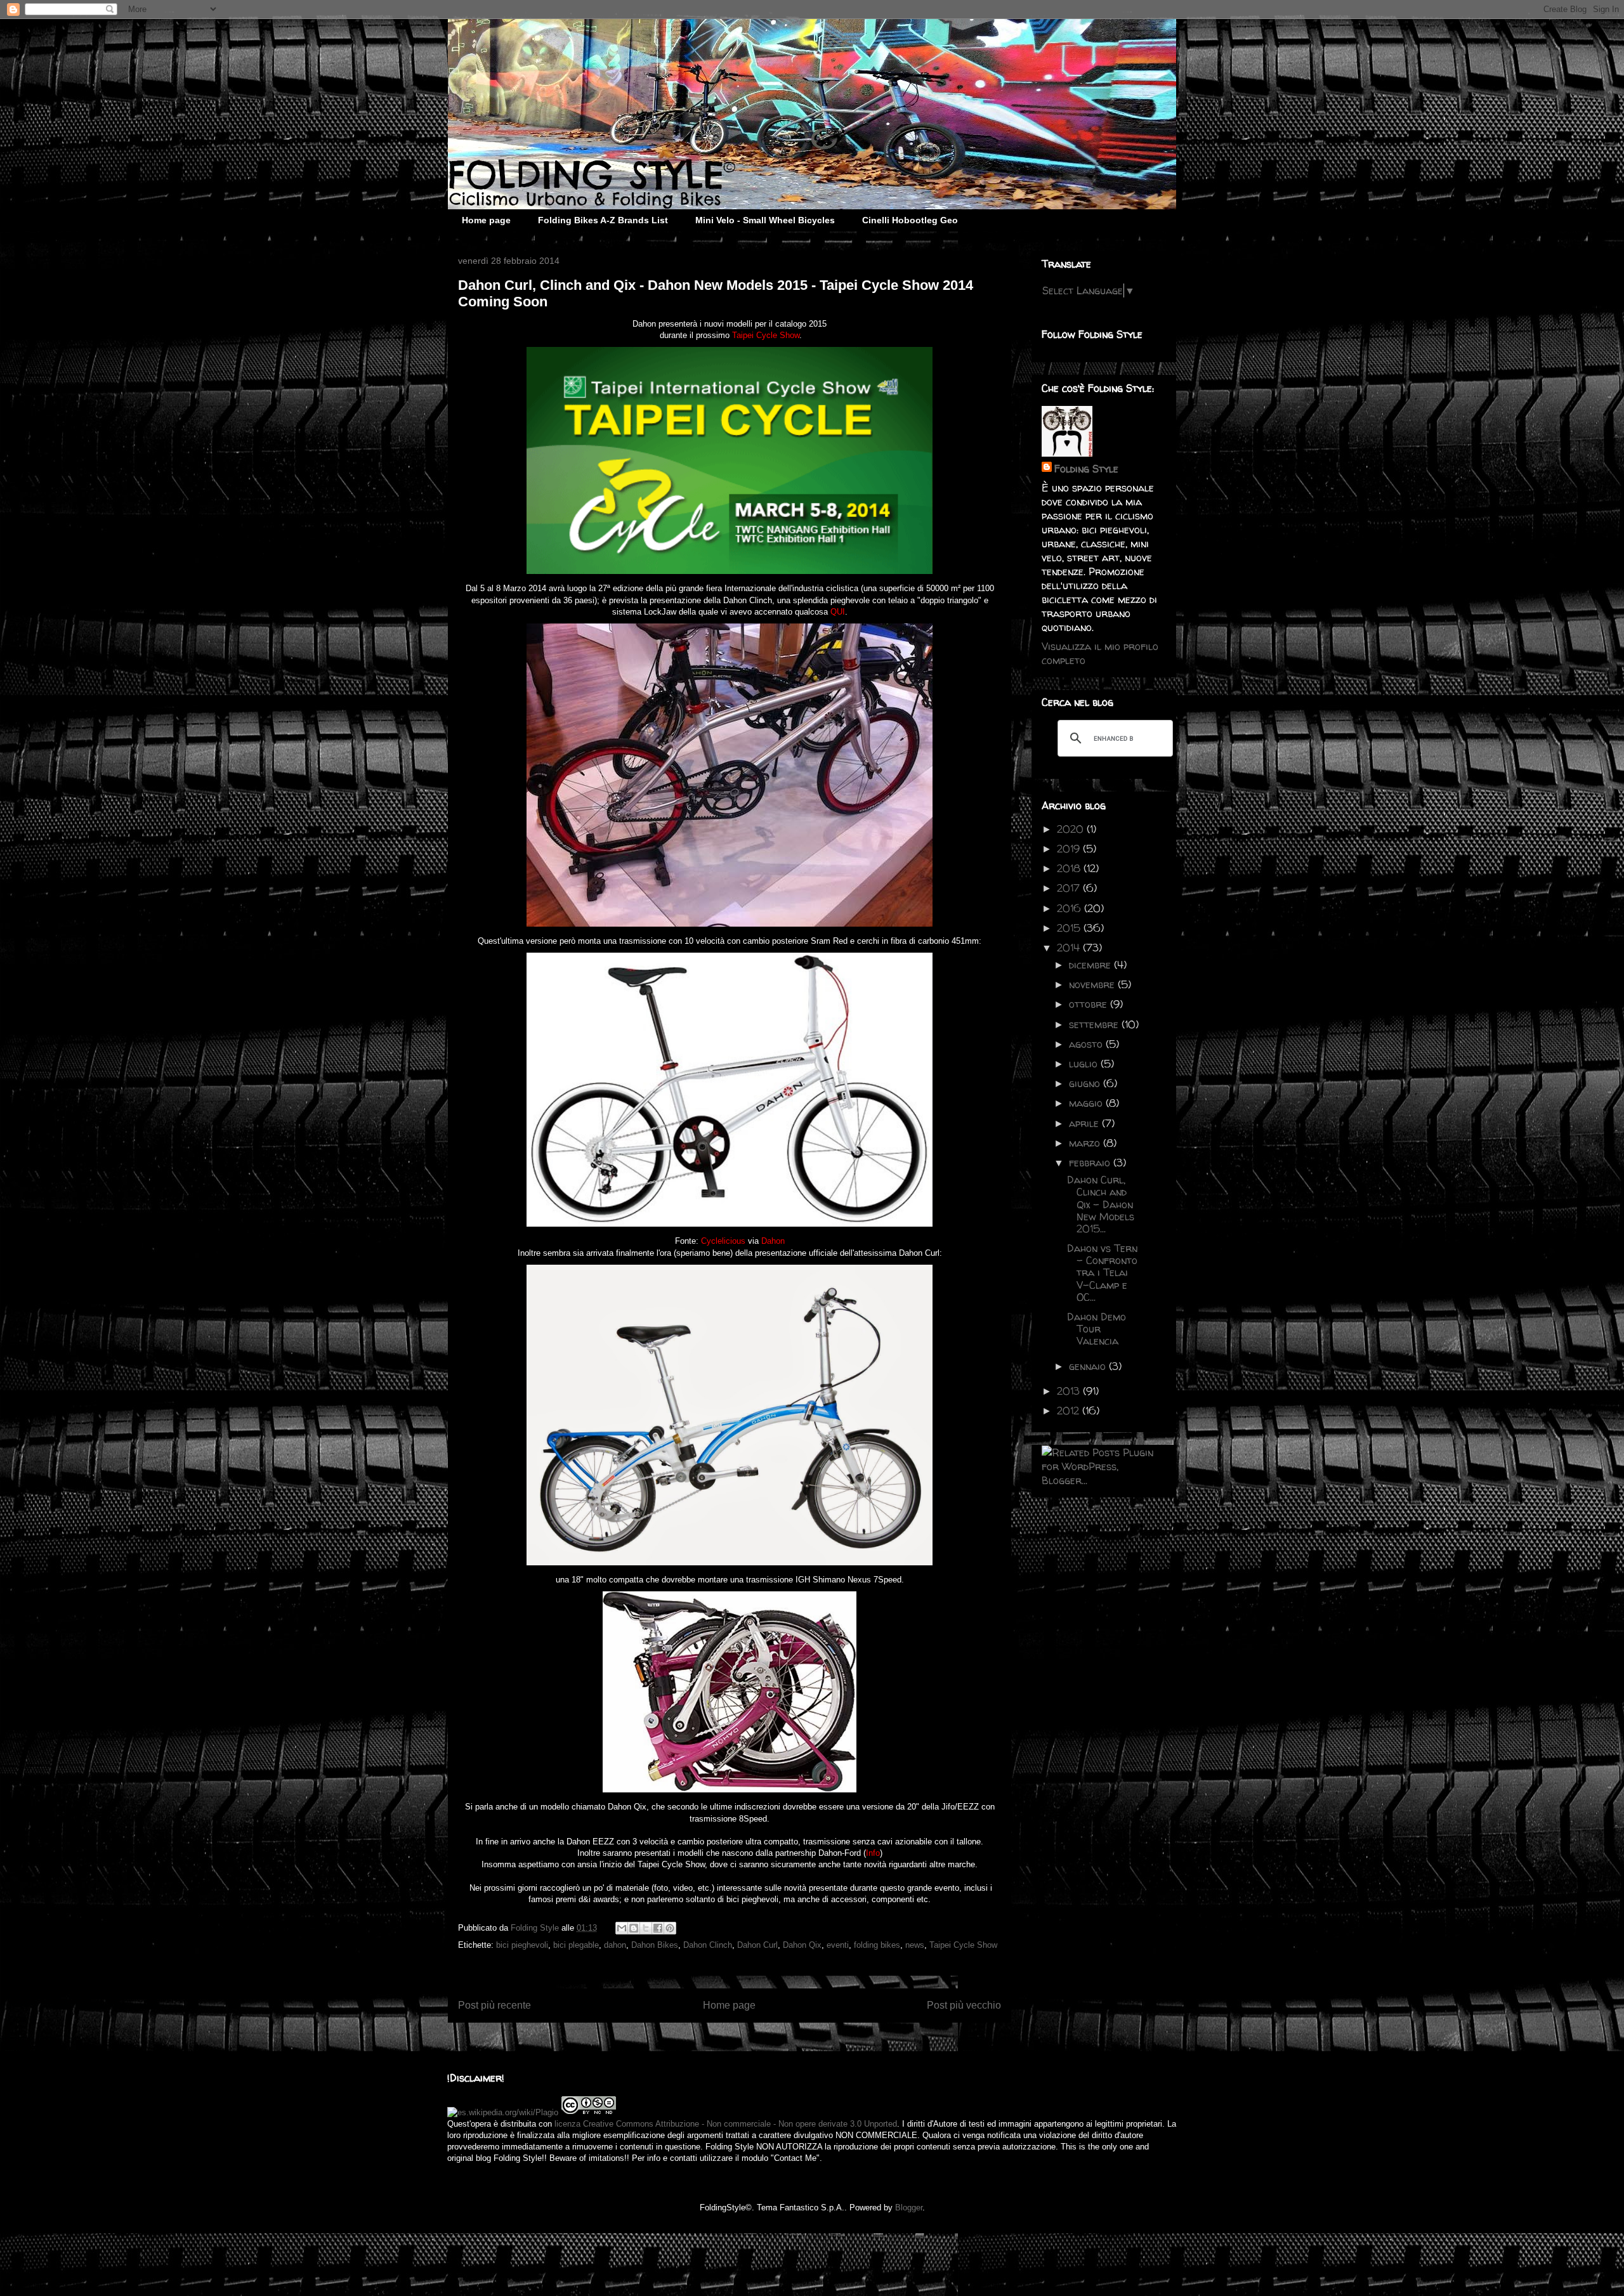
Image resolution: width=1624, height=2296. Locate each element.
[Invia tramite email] (622, 1928)
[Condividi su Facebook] (658, 1928)
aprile (1085, 1123)
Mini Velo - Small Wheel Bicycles (765, 220)
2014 (1070, 948)
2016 (1071, 908)
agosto (1087, 1044)
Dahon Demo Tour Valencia (1097, 1329)
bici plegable (576, 1945)
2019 (1070, 849)
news (915, 1945)
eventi (838, 1945)
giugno (1086, 1083)
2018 (1070, 868)
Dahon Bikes (655, 1945)
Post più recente (494, 2005)
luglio (1085, 1064)
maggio (1087, 1103)
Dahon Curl (757, 1945)
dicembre (1091, 965)
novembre (1093, 984)
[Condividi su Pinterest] (670, 1928)
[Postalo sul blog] (634, 1928)
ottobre (1090, 1004)
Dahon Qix (802, 1945)
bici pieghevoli (522, 1945)
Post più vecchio (964, 2005)
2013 (1070, 1391)
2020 (1072, 829)
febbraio (1091, 1163)
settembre (1095, 1024)
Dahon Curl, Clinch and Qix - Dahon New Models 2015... (1101, 1204)
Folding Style (1086, 469)
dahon (615, 1945)
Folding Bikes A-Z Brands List (603, 220)
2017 (1070, 888)
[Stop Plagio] (503, 2112)
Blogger (909, 2208)
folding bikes (877, 1945)
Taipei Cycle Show (963, 1945)
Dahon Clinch (708, 1945)
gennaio (1089, 1366)
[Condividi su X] (646, 1928)
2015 (1070, 928)
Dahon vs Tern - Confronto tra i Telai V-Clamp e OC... (1102, 1273)
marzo (1086, 1143)
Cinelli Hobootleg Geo (910, 220)
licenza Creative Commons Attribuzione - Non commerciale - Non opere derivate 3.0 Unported (726, 2124)
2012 (1070, 1411)
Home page (486, 220)
